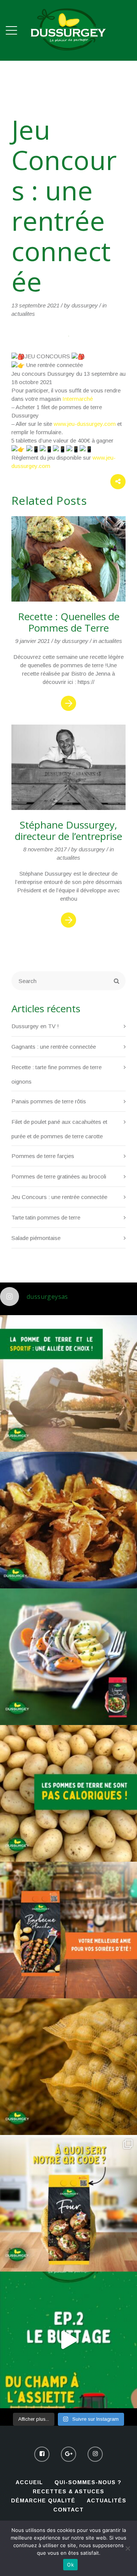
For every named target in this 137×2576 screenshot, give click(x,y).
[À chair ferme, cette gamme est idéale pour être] (68, 1930)
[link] (78, 399)
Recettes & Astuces (68, 2491)
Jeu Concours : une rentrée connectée (59, 1197)
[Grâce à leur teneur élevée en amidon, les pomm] (68, 1383)
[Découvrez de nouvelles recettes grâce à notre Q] (68, 2203)
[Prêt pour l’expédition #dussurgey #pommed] (68, 2067)
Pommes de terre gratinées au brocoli (59, 1176)
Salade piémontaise (36, 1238)
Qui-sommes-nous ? (88, 2482)
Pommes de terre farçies (43, 1156)
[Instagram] (95, 2454)
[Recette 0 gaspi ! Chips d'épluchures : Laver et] (68, 1520)
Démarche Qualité (43, 2500)
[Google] (68, 2454)
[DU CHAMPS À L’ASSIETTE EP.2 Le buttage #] (68, 2340)
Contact (68, 2510)
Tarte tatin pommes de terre (46, 1217)
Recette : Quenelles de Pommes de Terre (69, 622)
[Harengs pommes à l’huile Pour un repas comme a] (68, 1657)
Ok (70, 2565)
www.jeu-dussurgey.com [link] (85, 424)
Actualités (107, 2500)
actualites (23, 314)
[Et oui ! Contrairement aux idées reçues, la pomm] (68, 1793)
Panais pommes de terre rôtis (49, 1101)
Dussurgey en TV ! (35, 1026)
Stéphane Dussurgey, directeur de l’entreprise (68, 830)
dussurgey (85, 305)
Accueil (29, 2482)
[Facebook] (42, 2454)
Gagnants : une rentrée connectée (54, 1047)
